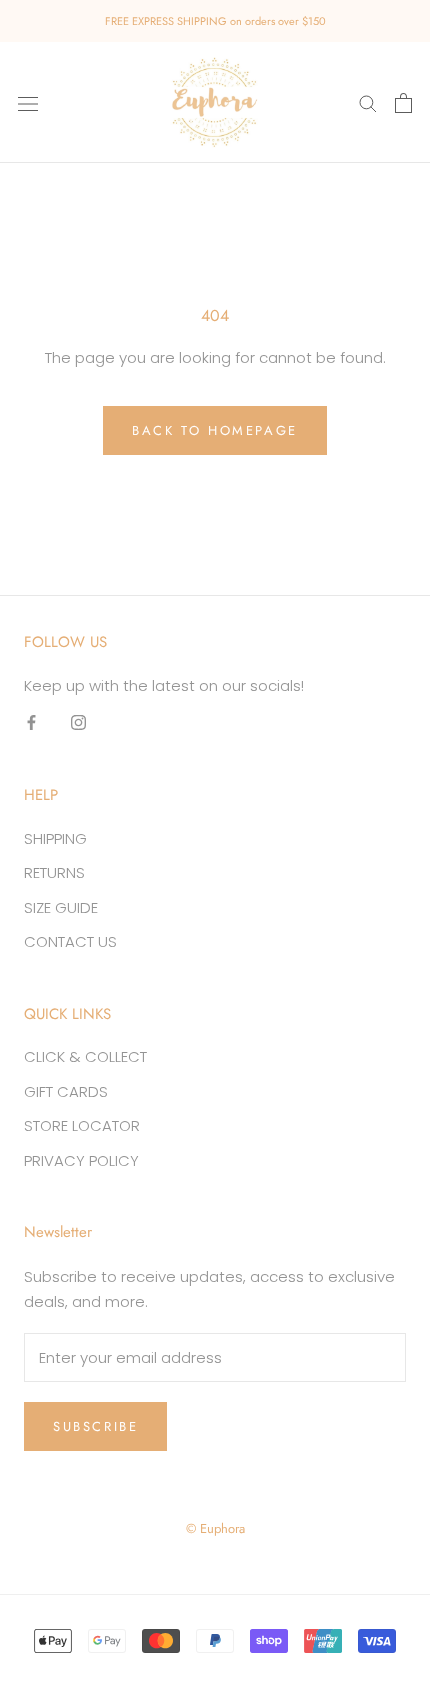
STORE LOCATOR (82, 1125)
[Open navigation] (28, 103)
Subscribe (95, 1426)
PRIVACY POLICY (81, 1160)
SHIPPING (55, 838)
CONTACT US (70, 941)
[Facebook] (31, 722)
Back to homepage (215, 430)
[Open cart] (403, 103)
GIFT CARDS (66, 1091)
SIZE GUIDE (61, 907)
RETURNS (54, 872)
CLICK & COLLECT (85, 1056)
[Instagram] (78, 722)
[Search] (368, 102)
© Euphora (215, 1528)
